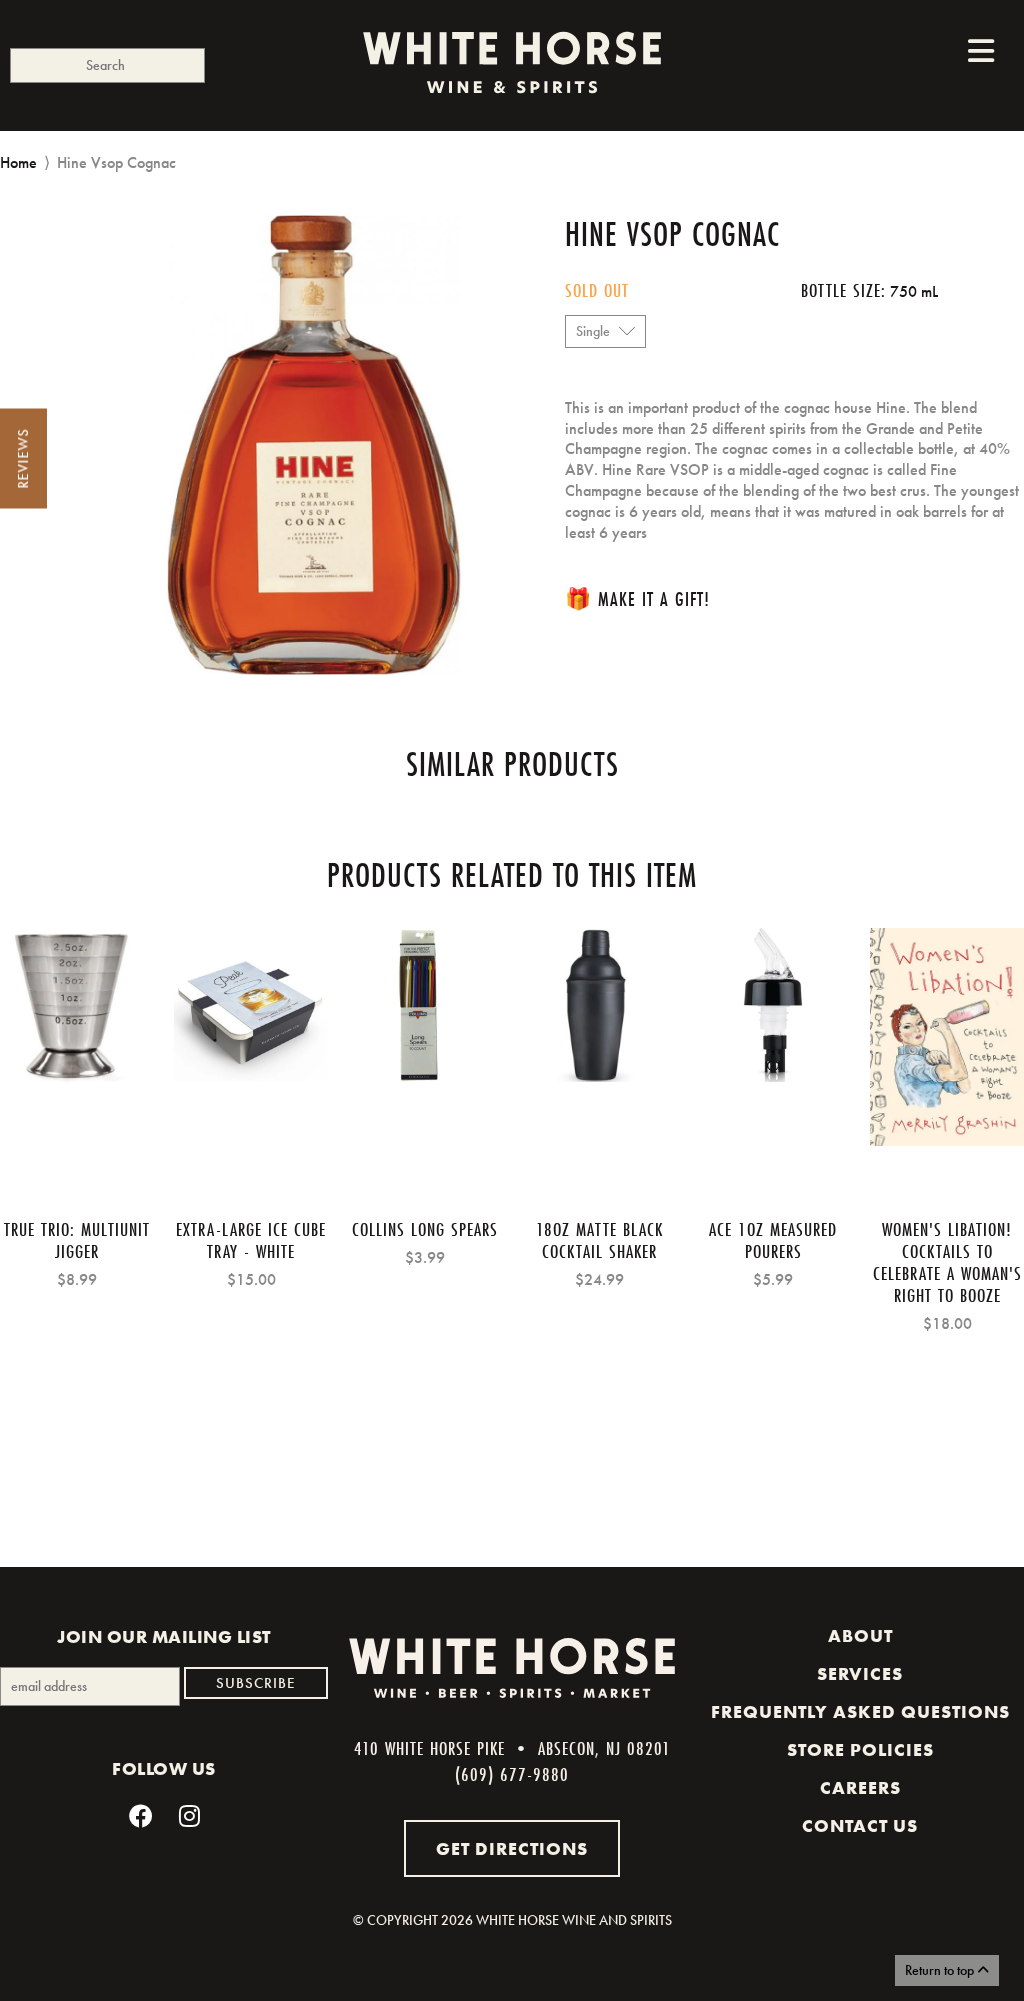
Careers (860, 1788)
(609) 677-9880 (512, 1774)
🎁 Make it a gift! (637, 598)
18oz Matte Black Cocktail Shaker (599, 1240)
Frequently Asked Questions (860, 1712)
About (860, 1636)
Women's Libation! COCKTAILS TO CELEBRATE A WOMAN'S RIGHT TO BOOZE (947, 1262)
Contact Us (860, 1826)
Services (860, 1674)
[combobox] (107, 65)
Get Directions (512, 1848)
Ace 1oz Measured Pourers (773, 1240)
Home (18, 162)
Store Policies (860, 1750)
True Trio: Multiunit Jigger (77, 1240)
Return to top (941, 1970)
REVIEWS (23, 459)
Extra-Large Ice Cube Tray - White (251, 1240)
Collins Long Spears (425, 1229)
